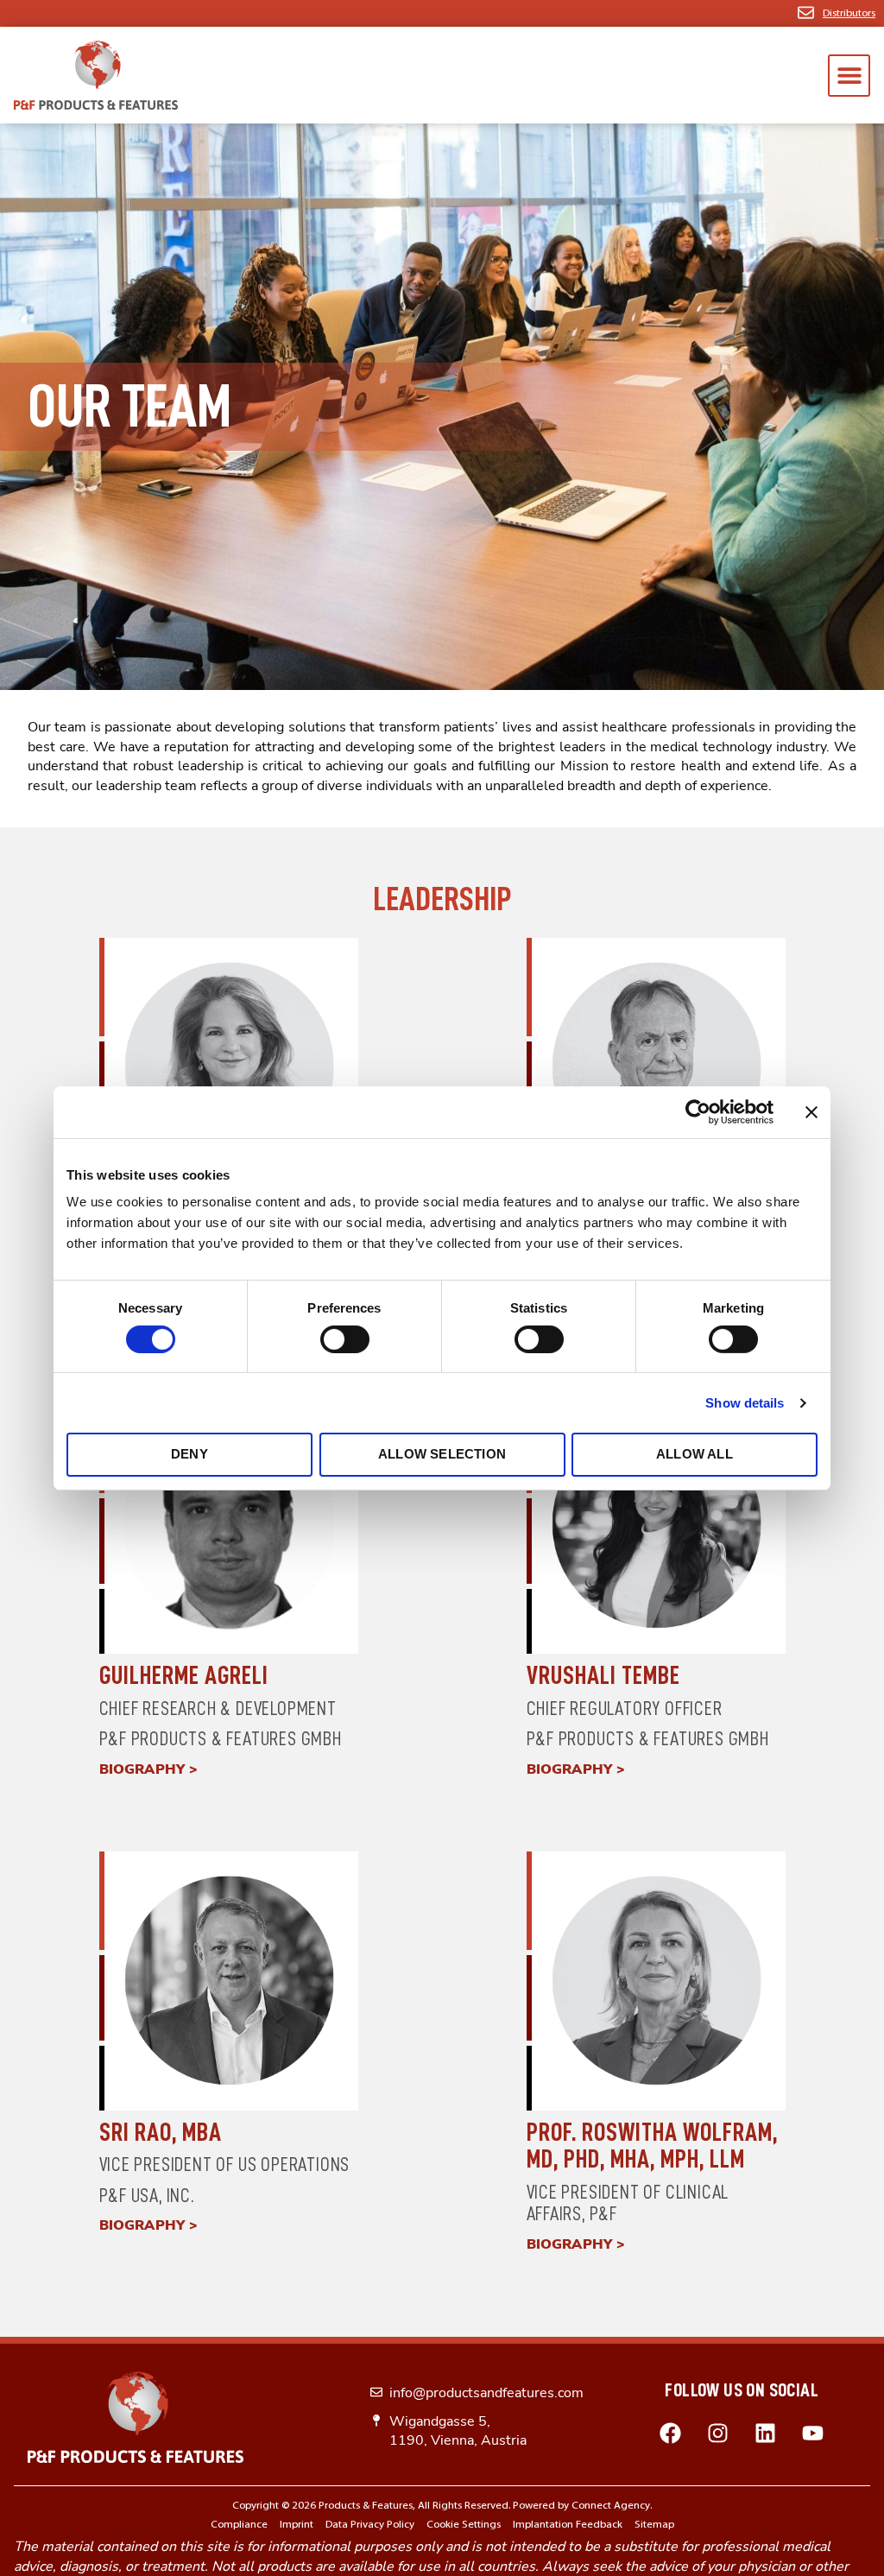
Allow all (695, 1454)
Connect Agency (611, 2506)
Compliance (239, 2525)
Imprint (297, 2525)
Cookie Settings (464, 2525)
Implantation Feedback (568, 2525)
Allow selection (442, 1454)
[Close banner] (811, 1111)
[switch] (345, 1339)
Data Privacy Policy (370, 2525)
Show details (745, 1403)
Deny (189, 1454)
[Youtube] (813, 2433)
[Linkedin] (766, 2433)
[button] (849, 76)
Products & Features (366, 2506)
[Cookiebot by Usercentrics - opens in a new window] (698, 1111)
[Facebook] (671, 2433)
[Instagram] (718, 2433)
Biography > (149, 1769)
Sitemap (654, 2525)
